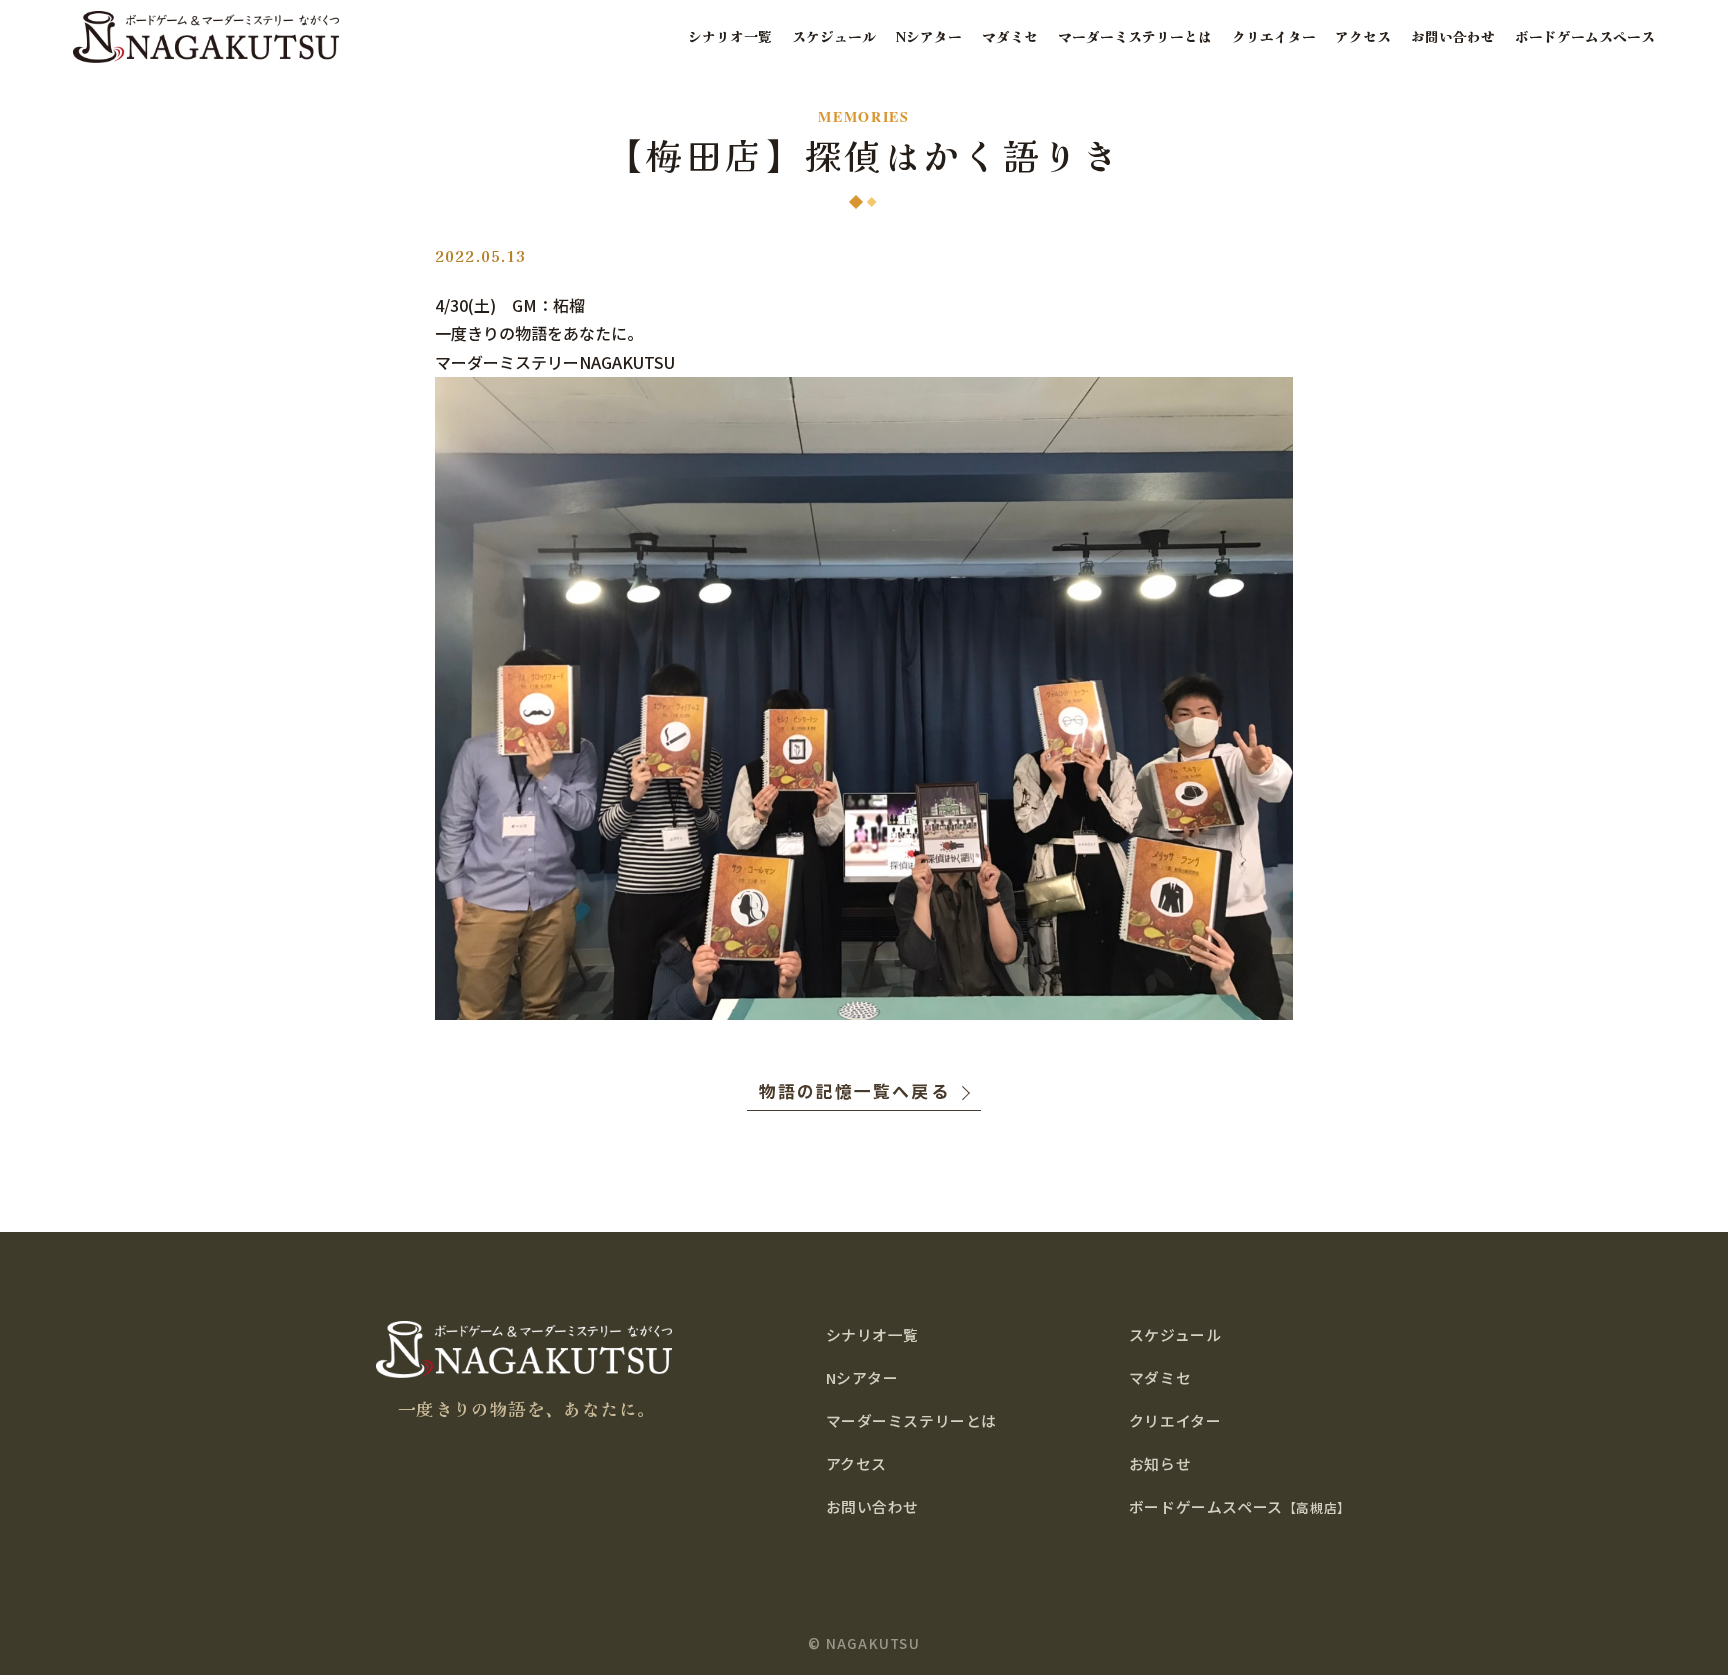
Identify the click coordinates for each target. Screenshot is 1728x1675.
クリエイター (1274, 36)
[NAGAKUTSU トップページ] (206, 36)
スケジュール (834, 36)
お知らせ (1160, 1463)
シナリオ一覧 (730, 36)
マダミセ (1010, 36)
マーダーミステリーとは (1135, 36)
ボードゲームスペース (1585, 36)
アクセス (1363, 36)
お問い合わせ (1453, 36)
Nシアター (929, 36)
